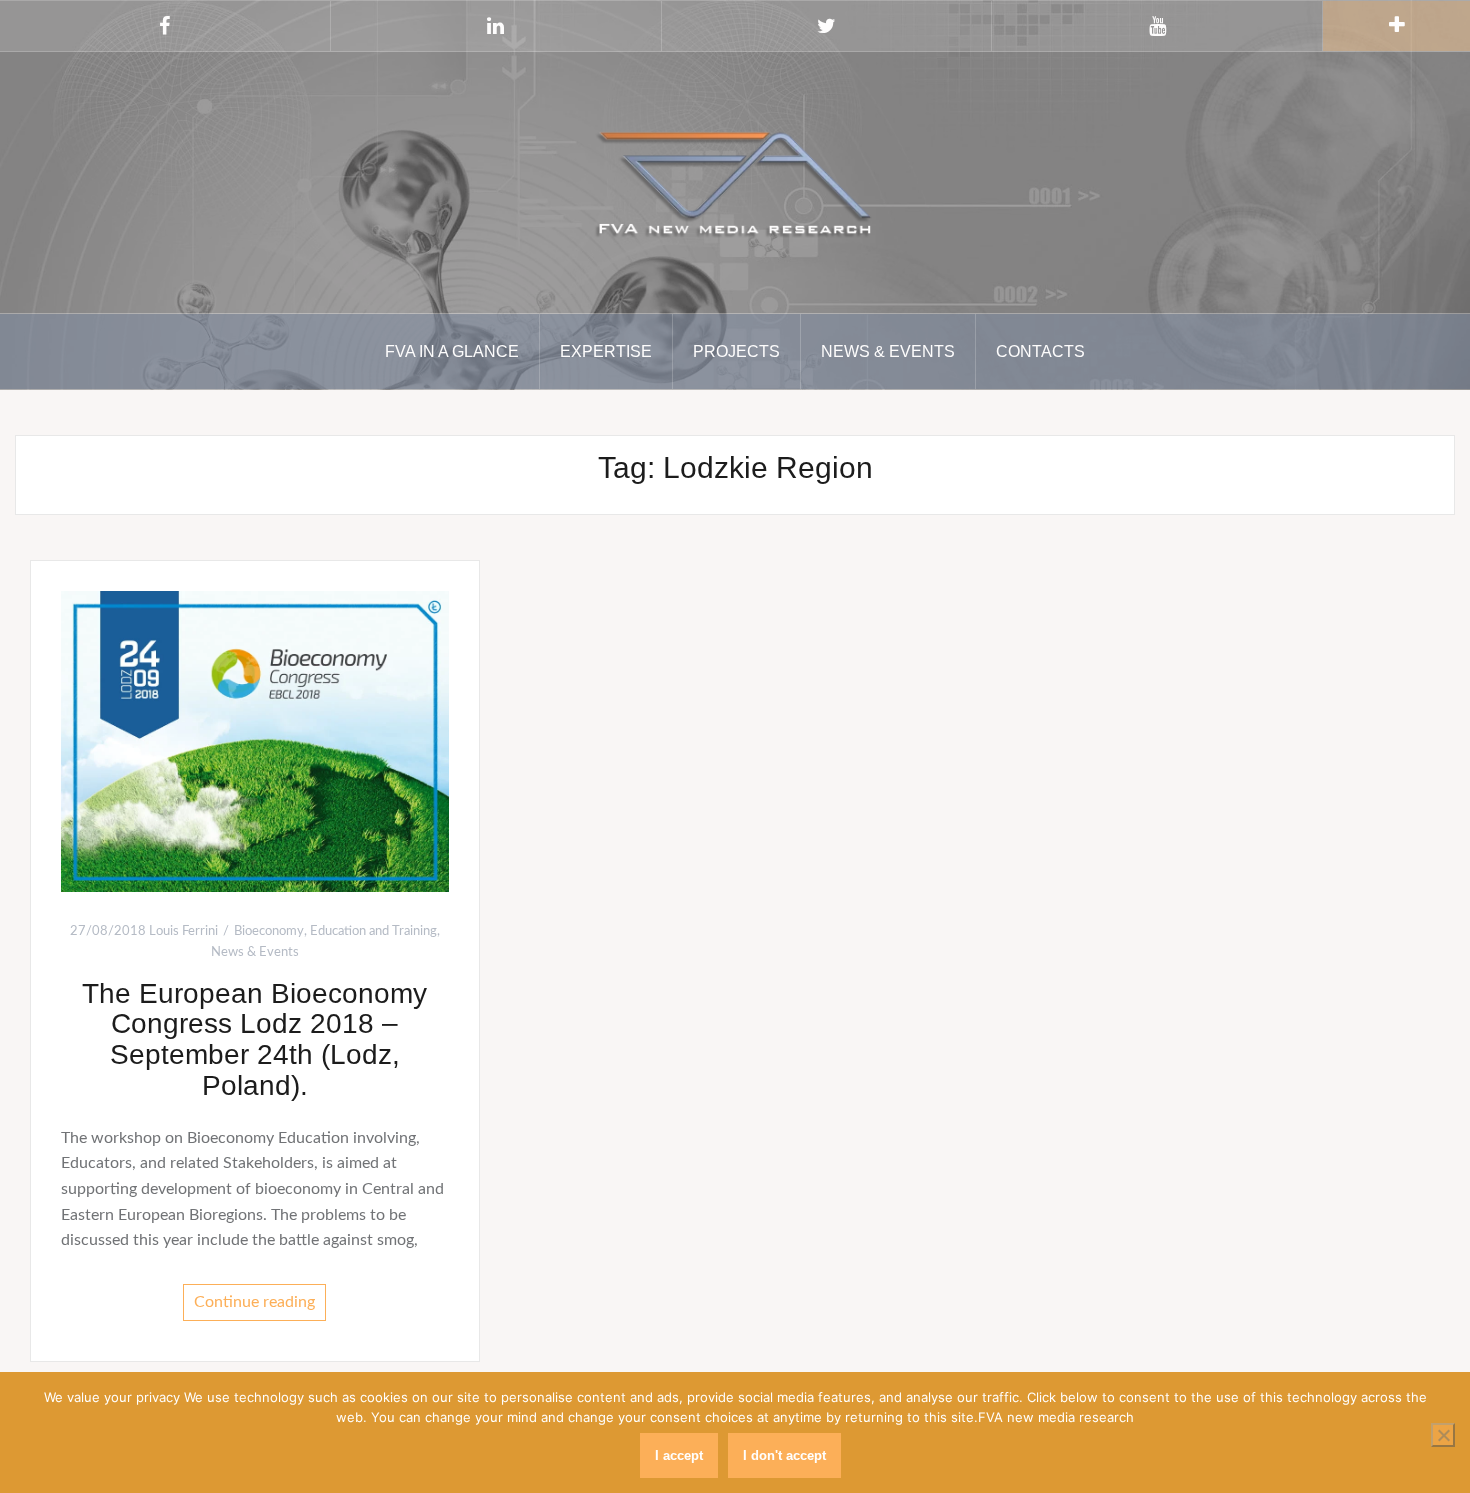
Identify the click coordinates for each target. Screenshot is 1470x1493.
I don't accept (784, 1455)
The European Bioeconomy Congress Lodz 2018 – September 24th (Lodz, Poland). (254, 1039)
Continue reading (254, 1302)
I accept (679, 1455)
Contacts (1040, 351)
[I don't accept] (1443, 1435)
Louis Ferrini (183, 931)
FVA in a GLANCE (452, 351)
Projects (736, 351)
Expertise (606, 351)
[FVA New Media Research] (735, 181)
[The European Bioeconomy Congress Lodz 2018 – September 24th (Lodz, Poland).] (255, 741)
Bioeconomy (269, 931)
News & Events (888, 351)
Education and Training (373, 931)
